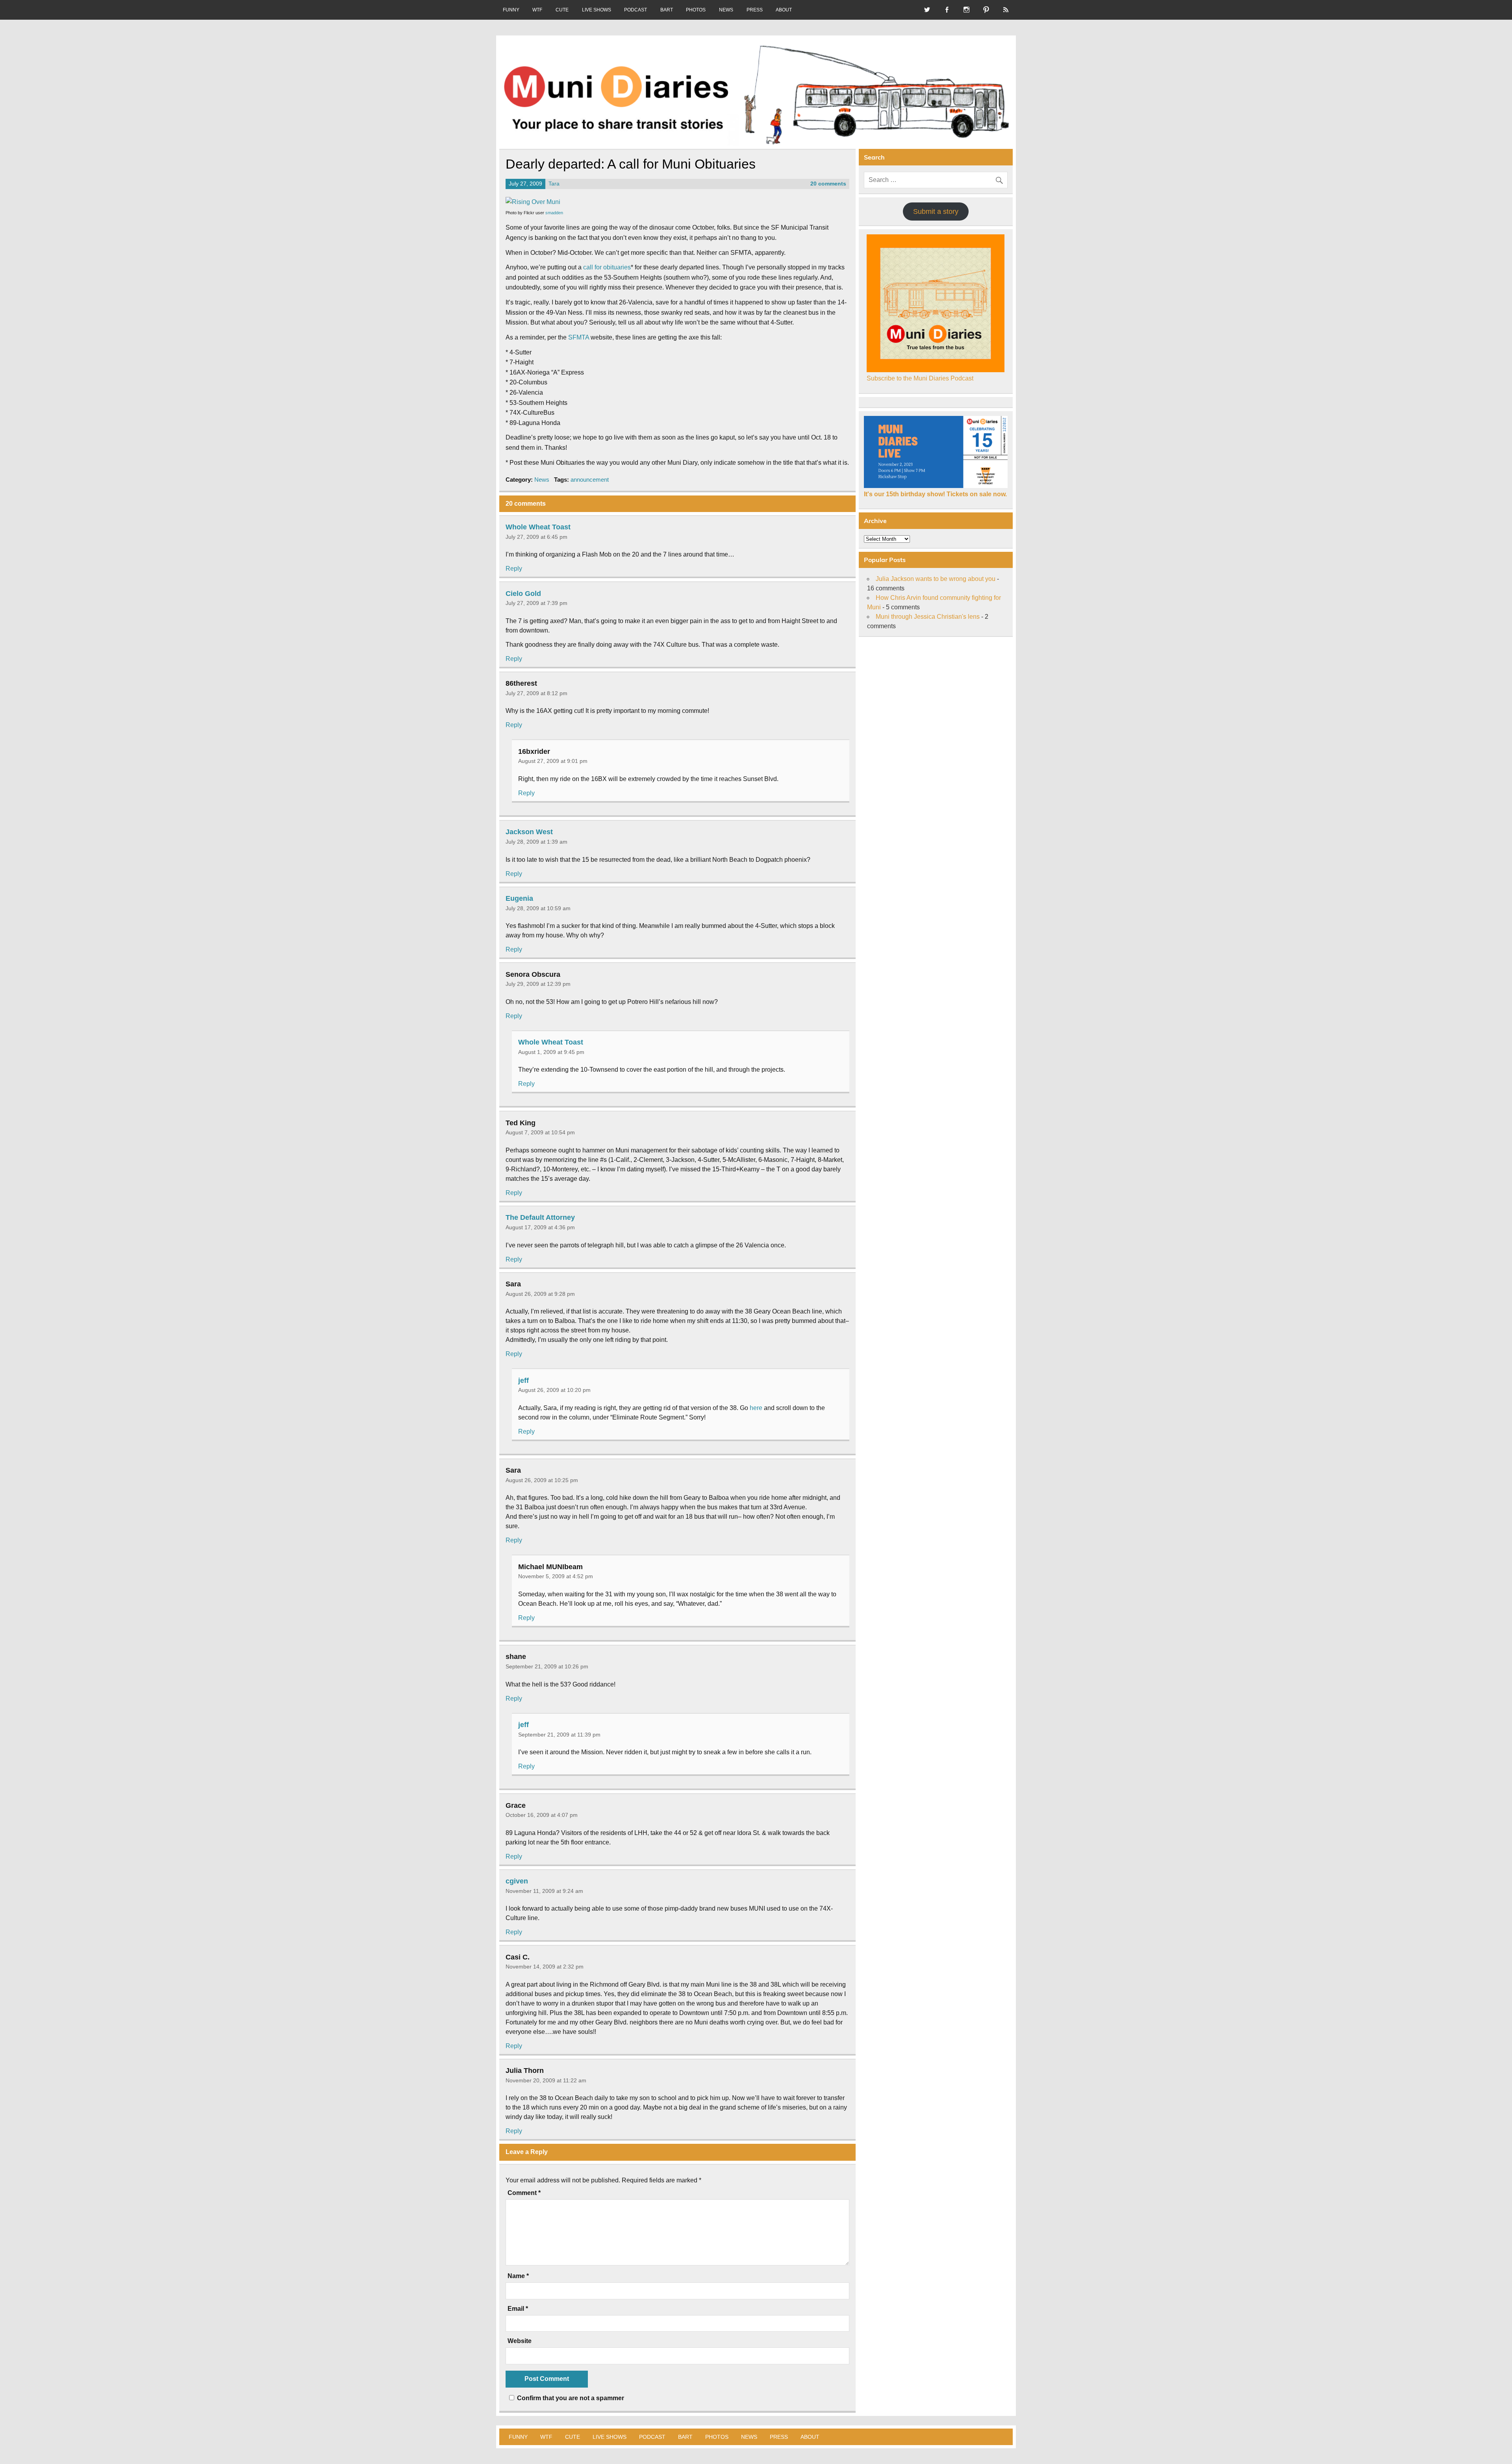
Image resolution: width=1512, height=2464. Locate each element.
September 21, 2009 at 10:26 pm (547, 1666)
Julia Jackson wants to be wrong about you (936, 579)
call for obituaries (607, 267)
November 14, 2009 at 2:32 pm (545, 1967)
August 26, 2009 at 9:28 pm (540, 1294)
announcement (590, 480)
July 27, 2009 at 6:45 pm (536, 537)
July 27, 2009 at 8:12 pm (536, 693)
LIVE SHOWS (597, 10)
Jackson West (529, 832)
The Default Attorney (540, 1217)
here (756, 1408)
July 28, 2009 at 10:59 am (538, 908)
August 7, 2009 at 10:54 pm (540, 1132)
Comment (524, 2193)
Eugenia (519, 898)
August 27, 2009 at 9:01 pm (553, 761)
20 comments (828, 184)
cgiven (517, 1881)
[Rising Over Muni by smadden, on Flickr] (533, 202)
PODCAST (636, 10)
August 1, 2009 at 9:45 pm (551, 1052)
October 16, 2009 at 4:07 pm (542, 1815)
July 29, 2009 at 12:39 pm (538, 984)
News (542, 480)
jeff (523, 1380)
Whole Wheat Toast (538, 527)
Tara (554, 184)
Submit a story (936, 212)
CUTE (562, 10)
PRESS (755, 10)
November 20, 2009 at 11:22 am (546, 2080)
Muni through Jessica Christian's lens (928, 617)
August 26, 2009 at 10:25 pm (542, 1480)
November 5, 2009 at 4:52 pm (556, 1576)
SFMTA (579, 337)
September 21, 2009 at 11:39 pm (559, 1735)
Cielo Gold (523, 593)
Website (520, 2341)
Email (518, 2309)
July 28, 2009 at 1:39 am (536, 842)
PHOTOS (696, 10)
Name (518, 2276)
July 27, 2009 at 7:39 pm (536, 603)
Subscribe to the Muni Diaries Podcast (920, 378)
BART (667, 10)
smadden (554, 213)
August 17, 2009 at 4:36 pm (540, 1227)
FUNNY (511, 10)
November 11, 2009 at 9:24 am (544, 1891)
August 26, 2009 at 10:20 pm (554, 1390)
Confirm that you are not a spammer (570, 2398)
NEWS (726, 10)
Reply (514, 569)
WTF (537, 10)
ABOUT (784, 10)
